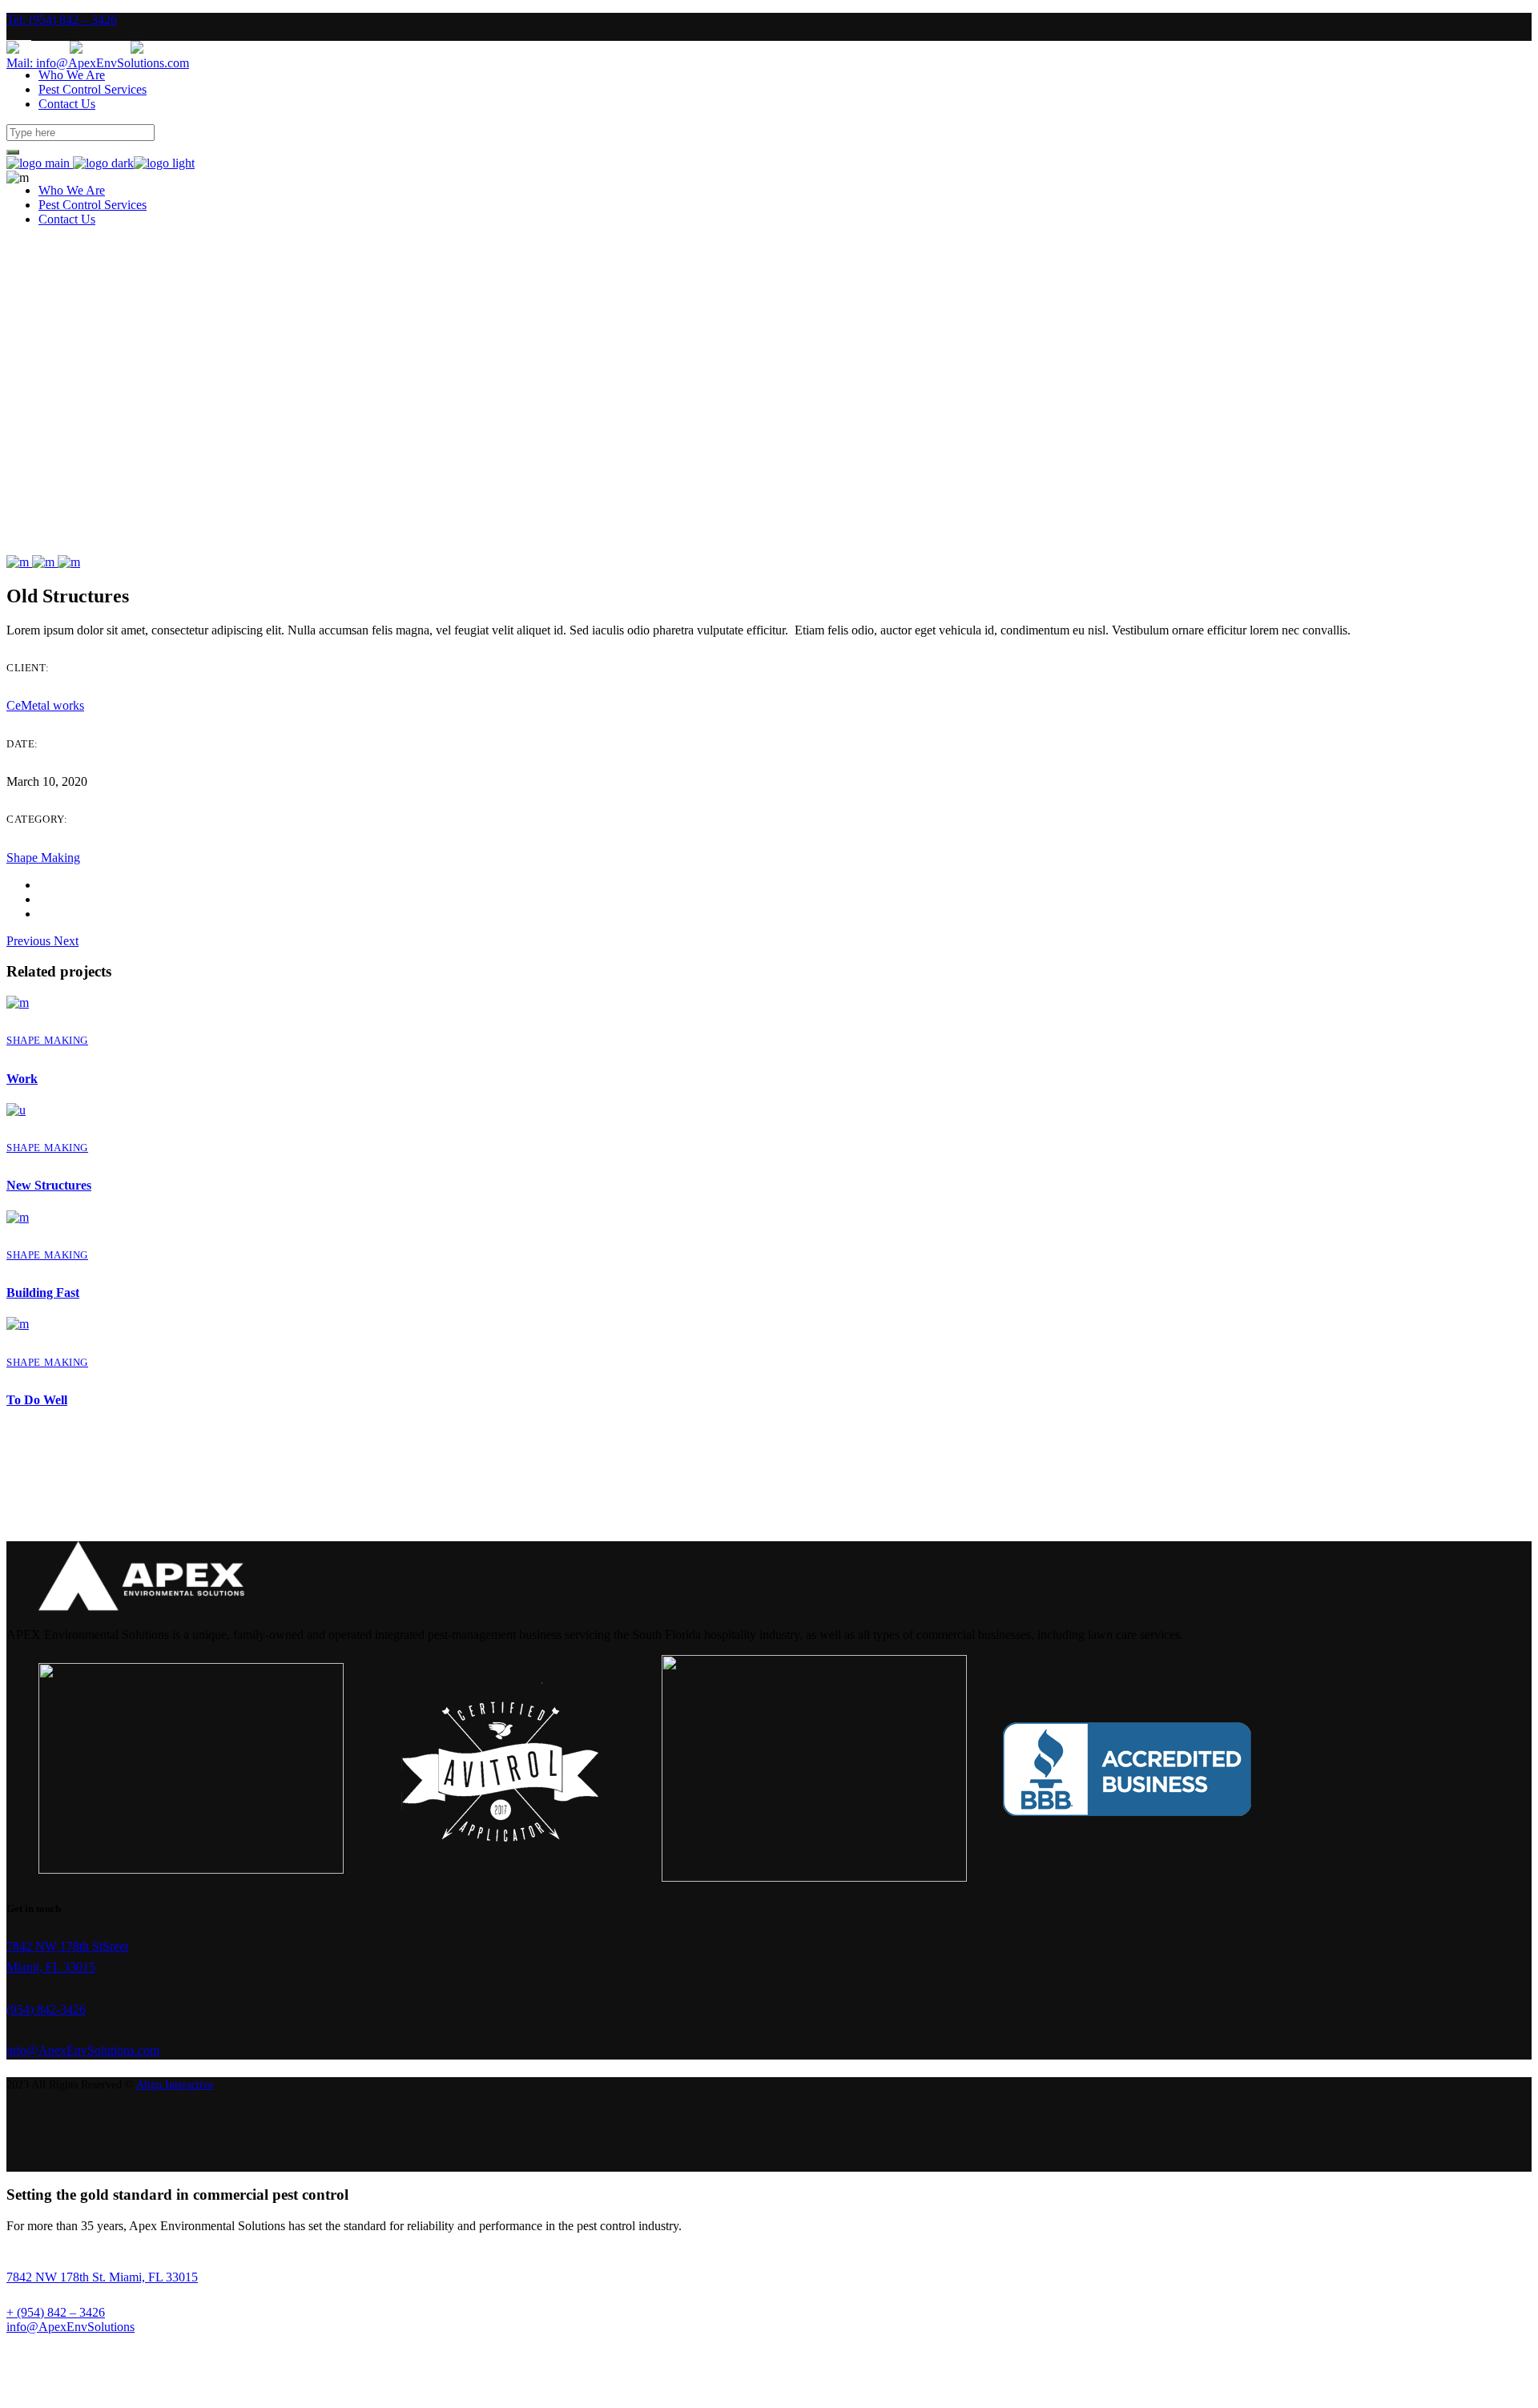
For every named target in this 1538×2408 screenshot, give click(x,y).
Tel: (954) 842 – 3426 (62, 20)
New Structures (49, 1185)
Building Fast (43, 1293)
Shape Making (43, 858)
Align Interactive (175, 2085)
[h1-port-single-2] (19, 562)
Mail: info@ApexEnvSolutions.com (98, 63)
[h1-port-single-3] (45, 562)
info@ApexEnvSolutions (70, 2327)
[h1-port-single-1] (69, 562)
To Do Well (37, 1400)
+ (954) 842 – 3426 (56, 2312)
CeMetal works (45, 705)
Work (22, 1079)
